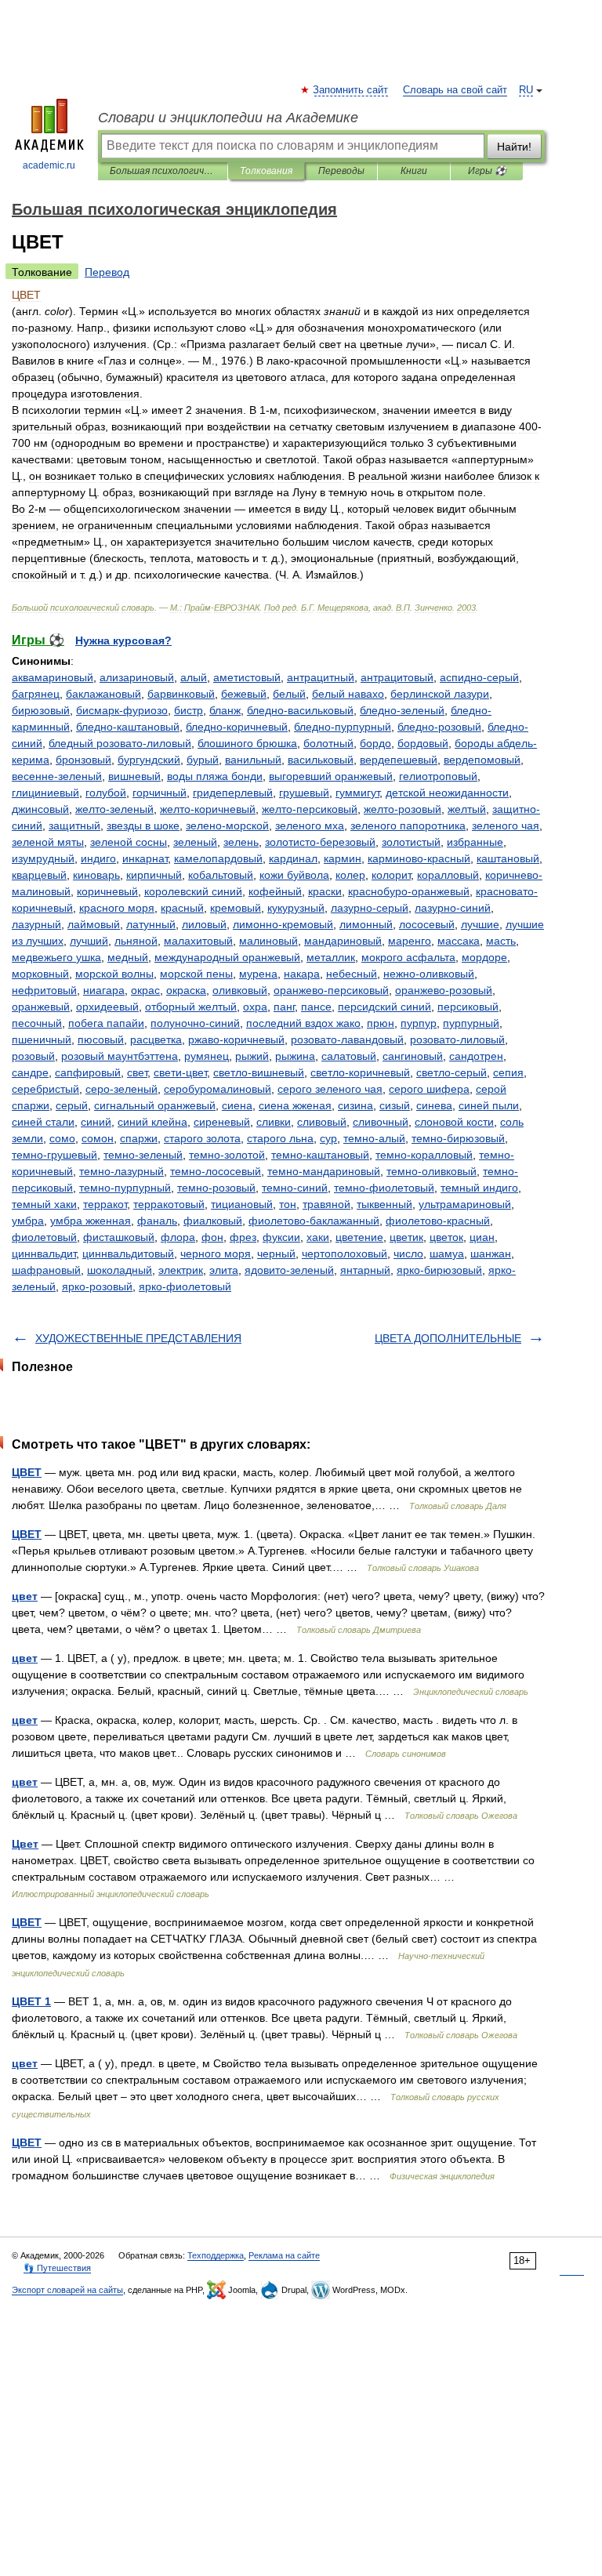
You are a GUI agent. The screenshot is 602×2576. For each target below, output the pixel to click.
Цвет (25, 1844)
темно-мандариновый (324, 1171)
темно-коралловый (424, 1155)
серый (72, 1105)
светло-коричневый (360, 1072)
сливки (274, 1122)
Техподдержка (216, 2255)
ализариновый (137, 677)
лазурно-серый (370, 908)
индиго (98, 858)
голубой (106, 793)
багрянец (36, 694)
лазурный (36, 924)
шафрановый (46, 1270)
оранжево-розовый (444, 990)
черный (276, 1254)
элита (224, 1270)
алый (194, 677)
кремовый (236, 908)
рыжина (295, 1056)
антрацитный (321, 677)
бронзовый (83, 760)
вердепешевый (399, 760)
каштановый (508, 858)
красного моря (117, 908)
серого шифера (429, 1089)
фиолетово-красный (438, 1221)
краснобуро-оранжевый (409, 891)
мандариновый (343, 941)
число (408, 1254)
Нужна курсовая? (123, 640)
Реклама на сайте (284, 2255)
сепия (508, 1072)
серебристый (45, 1089)
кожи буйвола (294, 875)
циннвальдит (44, 1254)
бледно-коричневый (237, 727)
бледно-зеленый (402, 710)
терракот (105, 1204)
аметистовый (247, 677)
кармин (343, 858)
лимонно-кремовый (283, 924)
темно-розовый (216, 1188)
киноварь (96, 875)
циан (482, 1237)
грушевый (304, 793)
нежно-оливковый (429, 974)
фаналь (157, 1221)
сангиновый (413, 1056)
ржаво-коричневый (236, 1039)
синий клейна (152, 1122)
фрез (243, 1237)
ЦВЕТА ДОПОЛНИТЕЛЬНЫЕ (448, 1338)
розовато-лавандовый (347, 1039)
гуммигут (357, 793)
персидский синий (384, 1007)
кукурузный (296, 908)
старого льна (280, 1138)
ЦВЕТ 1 (31, 2001)
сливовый (322, 1122)
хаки (318, 1237)
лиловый (204, 924)
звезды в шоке (143, 825)
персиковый (468, 1007)
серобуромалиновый (218, 1089)
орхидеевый (107, 1007)
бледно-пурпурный (343, 727)
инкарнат (145, 858)
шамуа (447, 1254)
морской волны (114, 974)
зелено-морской (227, 825)
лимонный (366, 924)
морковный (40, 974)
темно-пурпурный (125, 1188)
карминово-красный (419, 858)
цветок (446, 1237)
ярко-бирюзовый (439, 1270)
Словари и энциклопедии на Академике (228, 118)
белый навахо (348, 694)
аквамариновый (53, 677)
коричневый (107, 891)
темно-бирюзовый (458, 1138)
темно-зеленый (143, 1155)
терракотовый (169, 1204)
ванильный (253, 760)
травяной (326, 1204)
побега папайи (106, 1023)
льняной (136, 941)
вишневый (134, 776)
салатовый (349, 1056)
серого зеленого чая (330, 1089)
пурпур (419, 1023)
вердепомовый (482, 760)
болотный (328, 743)
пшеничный (42, 1039)
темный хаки (44, 1204)
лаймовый (94, 924)
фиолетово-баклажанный (314, 1221)
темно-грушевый (54, 1155)
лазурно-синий (453, 908)
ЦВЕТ (27, 1472)
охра (255, 1007)
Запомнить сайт (351, 90)
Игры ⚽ (487, 171)
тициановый (242, 1204)
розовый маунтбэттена (120, 1056)
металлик (331, 957)
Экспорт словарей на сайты (67, 2290)
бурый (203, 760)
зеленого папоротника (408, 825)
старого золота (202, 1138)
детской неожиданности (447, 793)
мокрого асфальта (408, 957)
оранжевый (41, 1007)
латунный (151, 924)
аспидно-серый (479, 677)
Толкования (266, 171)
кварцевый (39, 875)
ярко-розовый (97, 1286)
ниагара (104, 990)
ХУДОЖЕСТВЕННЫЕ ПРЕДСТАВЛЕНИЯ (138, 1338)
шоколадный (120, 1270)
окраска (186, 990)
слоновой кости (454, 1122)
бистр (189, 710)
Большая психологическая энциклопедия (163, 171)
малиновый (268, 941)
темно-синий (295, 1188)
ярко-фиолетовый (185, 1286)
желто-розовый (403, 809)
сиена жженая (295, 1105)
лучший (89, 941)
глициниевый (45, 793)
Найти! (514, 147)
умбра (28, 1221)
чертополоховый (345, 1254)
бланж (225, 710)
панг (284, 1007)
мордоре (484, 957)
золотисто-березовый (320, 842)
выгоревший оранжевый (331, 776)
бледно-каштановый (128, 727)
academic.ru (49, 165)
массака (459, 941)
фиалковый (213, 1221)
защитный (74, 825)
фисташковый (119, 1237)
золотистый (411, 842)
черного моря (216, 1254)
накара (302, 974)
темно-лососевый (216, 1171)
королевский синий (193, 891)
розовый (33, 1056)
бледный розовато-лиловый (120, 743)
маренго (410, 941)
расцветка (156, 1039)
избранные (475, 842)
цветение (359, 1237)
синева (434, 1105)
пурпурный (471, 1023)
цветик (406, 1237)
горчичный (160, 793)
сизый (395, 1105)
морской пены (196, 974)
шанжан (491, 1254)
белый (289, 694)
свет (137, 1072)
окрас (145, 990)
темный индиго (479, 1188)
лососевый (427, 924)
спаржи (139, 1138)
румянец (207, 1056)
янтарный (365, 1270)
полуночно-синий (195, 1023)
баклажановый (103, 694)
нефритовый (44, 990)
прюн (381, 1023)
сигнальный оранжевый (155, 1105)
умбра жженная (91, 1221)
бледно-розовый (439, 727)
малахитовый (198, 941)
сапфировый (88, 1072)
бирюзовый (41, 710)
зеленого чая (506, 825)
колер (350, 875)
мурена (258, 974)
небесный (352, 974)
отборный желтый (191, 1007)
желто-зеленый (114, 809)
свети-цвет (180, 1072)
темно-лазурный (121, 1171)
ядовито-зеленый (289, 1270)
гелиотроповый (438, 776)
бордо (375, 743)
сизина (355, 1105)
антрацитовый (397, 677)
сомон (98, 1138)
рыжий (252, 1056)
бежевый (244, 694)
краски (325, 891)
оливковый (240, 990)
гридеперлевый (233, 793)
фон (212, 1237)
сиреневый (222, 1122)
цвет (25, 1596)
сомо (62, 1138)
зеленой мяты (48, 842)
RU (526, 90)
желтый (467, 809)
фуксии (281, 1237)
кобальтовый (221, 875)
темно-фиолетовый (384, 1188)
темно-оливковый (432, 1171)
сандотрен (476, 1056)
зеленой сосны (129, 842)
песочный (37, 1023)
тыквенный (384, 1204)
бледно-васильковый (300, 710)
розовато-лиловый (457, 1039)
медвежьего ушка (56, 957)
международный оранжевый (227, 957)
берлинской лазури (440, 694)
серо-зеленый (121, 1089)
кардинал (293, 858)
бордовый (423, 743)
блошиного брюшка (247, 743)
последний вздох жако (303, 1023)
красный (182, 908)
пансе (316, 1007)
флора (178, 1237)
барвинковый (181, 694)
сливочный (381, 1122)
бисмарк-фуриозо (122, 710)
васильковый (321, 760)
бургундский (149, 760)
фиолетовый (44, 1237)
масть (501, 941)
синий (96, 1122)
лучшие (480, 924)
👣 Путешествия (57, 2268)
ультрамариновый (465, 1204)
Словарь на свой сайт (455, 90)
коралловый (448, 875)
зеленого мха (310, 825)
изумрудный (43, 858)
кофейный (275, 891)
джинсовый (40, 809)
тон (288, 1204)
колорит (391, 875)
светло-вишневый (259, 1072)
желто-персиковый (310, 809)
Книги (414, 171)
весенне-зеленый (57, 776)
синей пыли (489, 1105)
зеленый (195, 842)
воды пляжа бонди (215, 776)
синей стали (43, 1122)
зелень (241, 842)
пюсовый (101, 1039)
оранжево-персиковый (331, 990)
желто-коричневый (208, 809)
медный (128, 957)
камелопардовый (218, 858)
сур (328, 1138)
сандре (30, 1072)
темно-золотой (227, 1155)
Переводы (341, 171)
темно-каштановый (320, 1155)
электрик (181, 1270)
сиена (237, 1105)
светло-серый (451, 1072)
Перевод (107, 272)
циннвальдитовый (128, 1254)
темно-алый (374, 1138)
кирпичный (154, 875)
